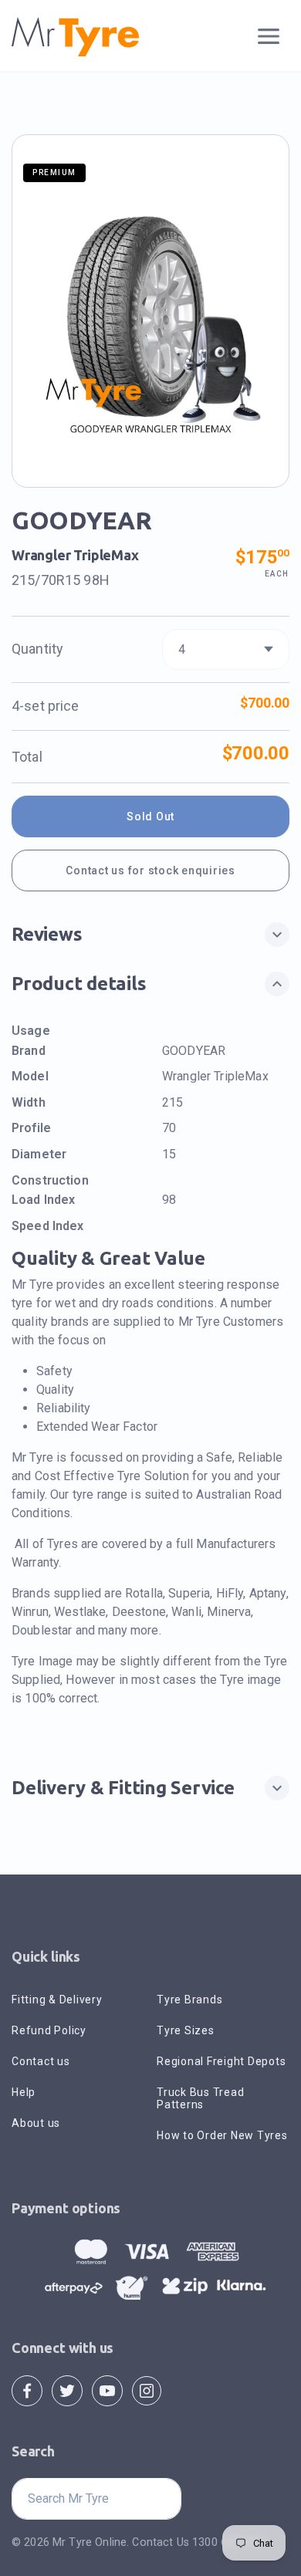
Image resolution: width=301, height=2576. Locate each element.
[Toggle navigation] (269, 37)
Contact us (41, 2061)
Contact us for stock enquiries (150, 870)
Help (24, 2092)
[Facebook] (27, 2390)
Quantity (37, 649)
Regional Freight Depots (221, 2061)
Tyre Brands (189, 2000)
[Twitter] (67, 2390)
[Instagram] (147, 2390)
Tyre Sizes (186, 2030)
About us (36, 2123)
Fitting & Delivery (57, 2000)
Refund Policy (49, 2030)
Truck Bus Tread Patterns (200, 2098)
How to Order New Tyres (222, 2135)
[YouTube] (107, 2390)
